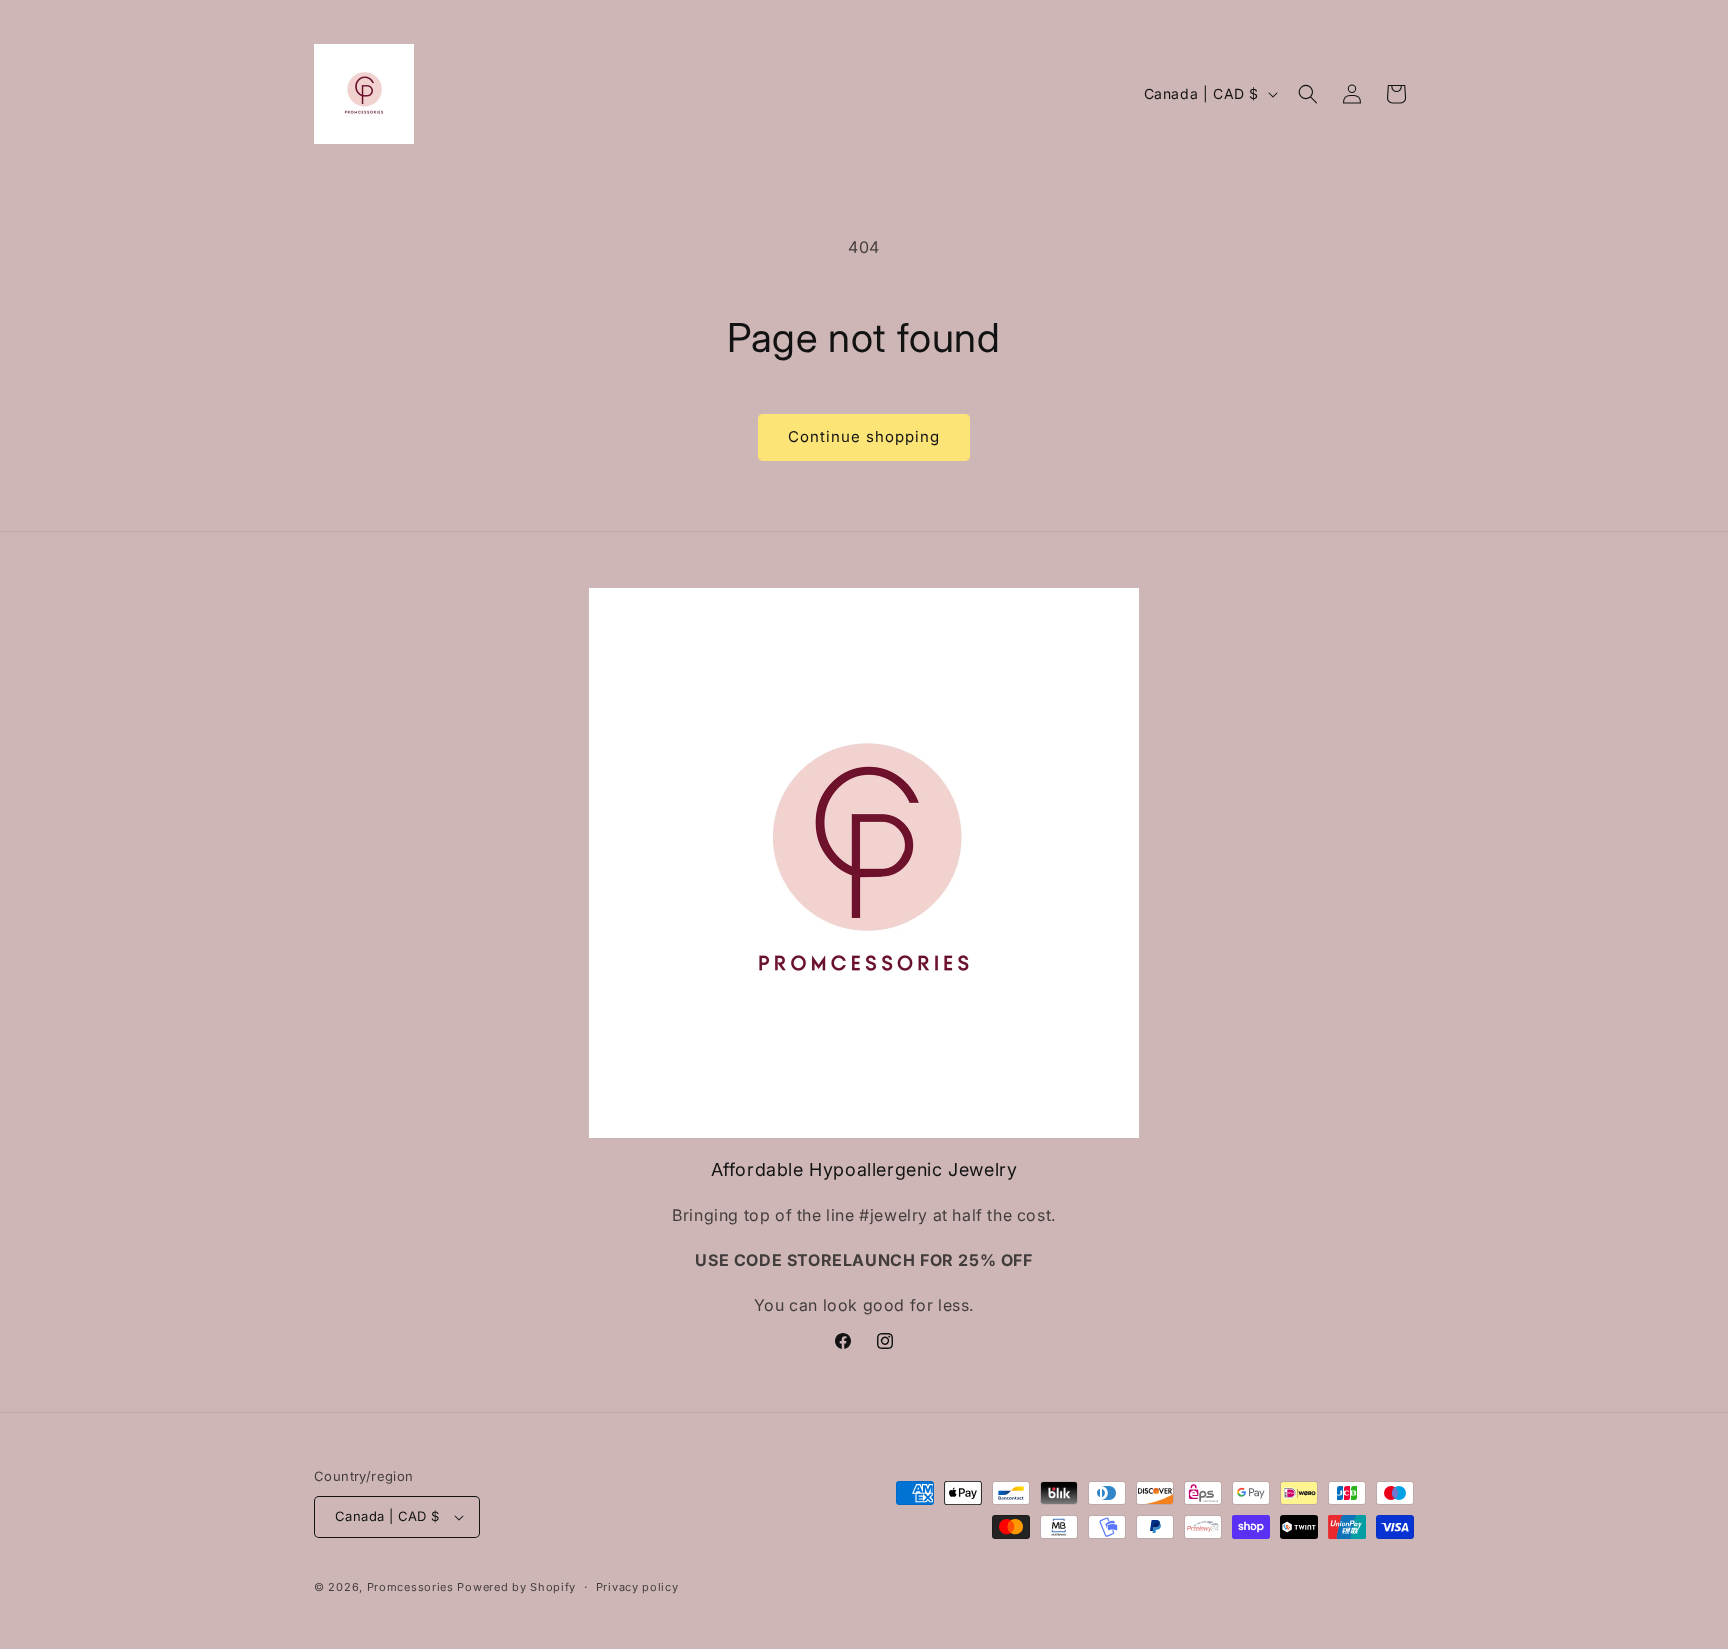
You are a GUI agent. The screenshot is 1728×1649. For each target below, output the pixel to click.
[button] (1308, 94)
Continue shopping (864, 436)
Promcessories (410, 1587)
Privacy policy (637, 1587)
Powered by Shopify (516, 1587)
